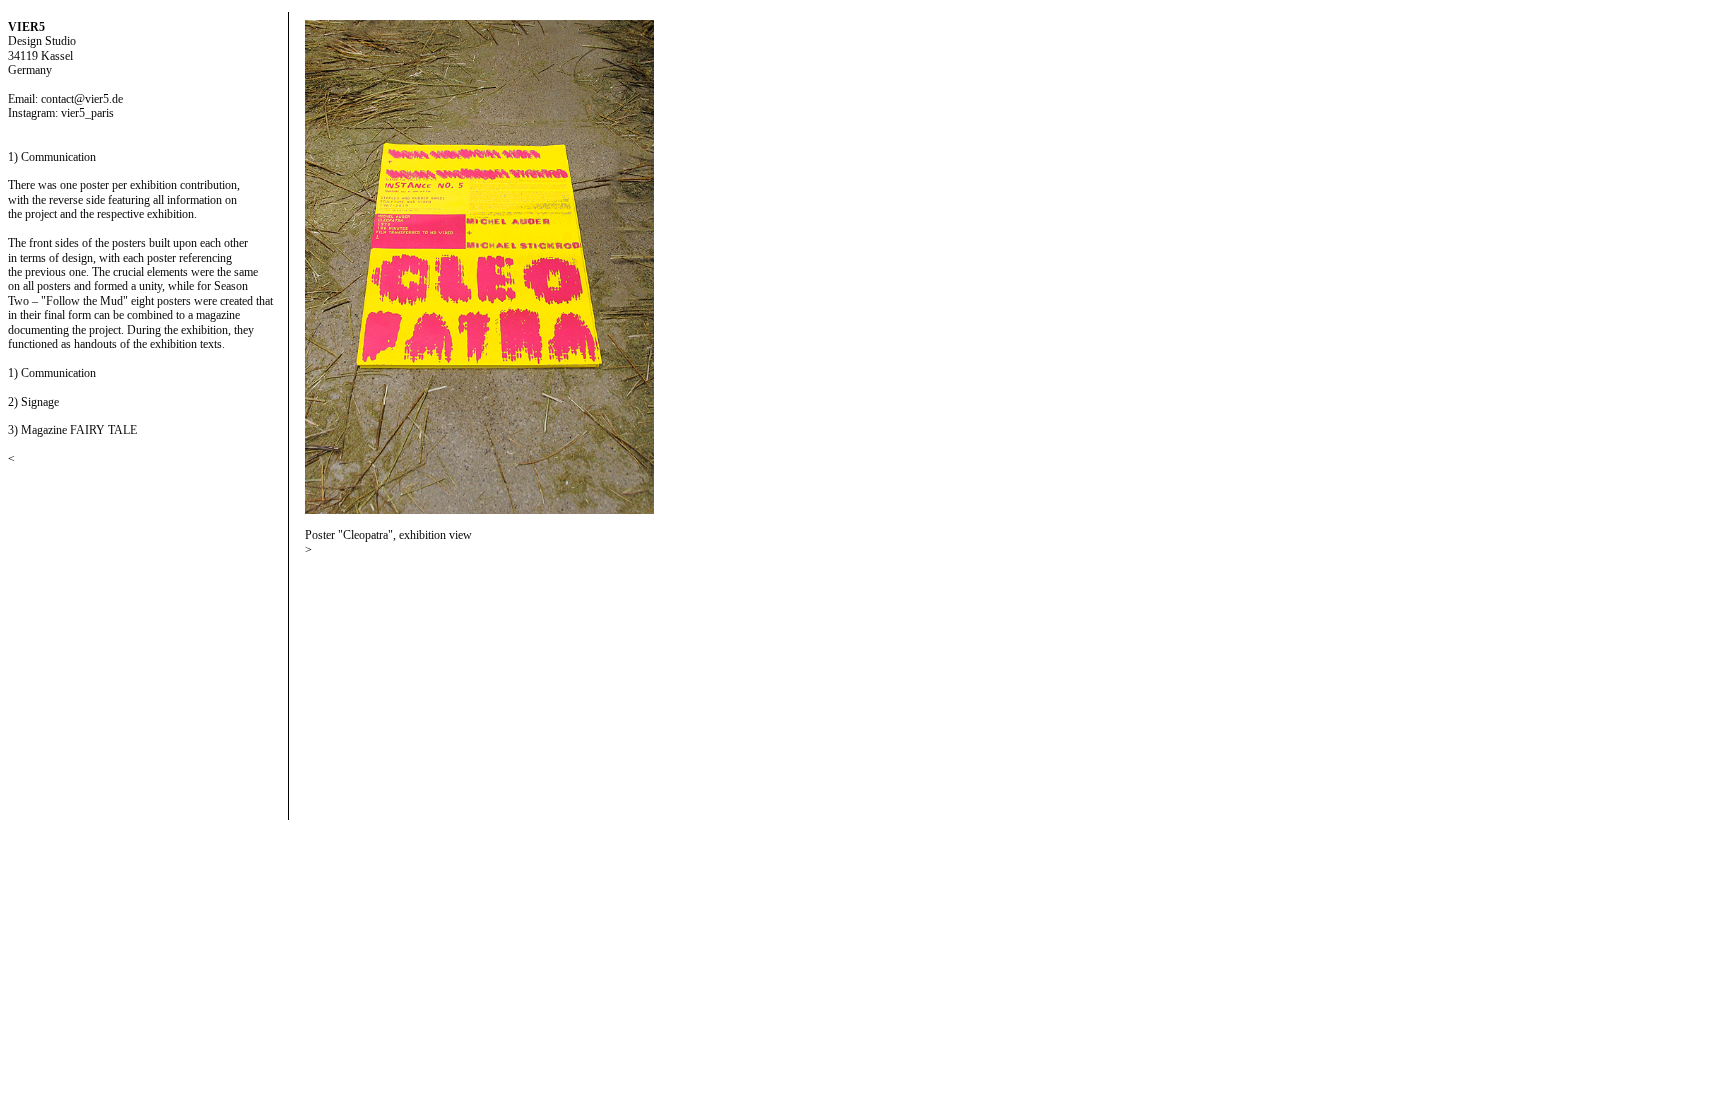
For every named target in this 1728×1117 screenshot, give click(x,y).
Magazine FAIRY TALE (79, 430)
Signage (40, 402)
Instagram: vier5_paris (61, 113)
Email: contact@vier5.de (65, 99)
